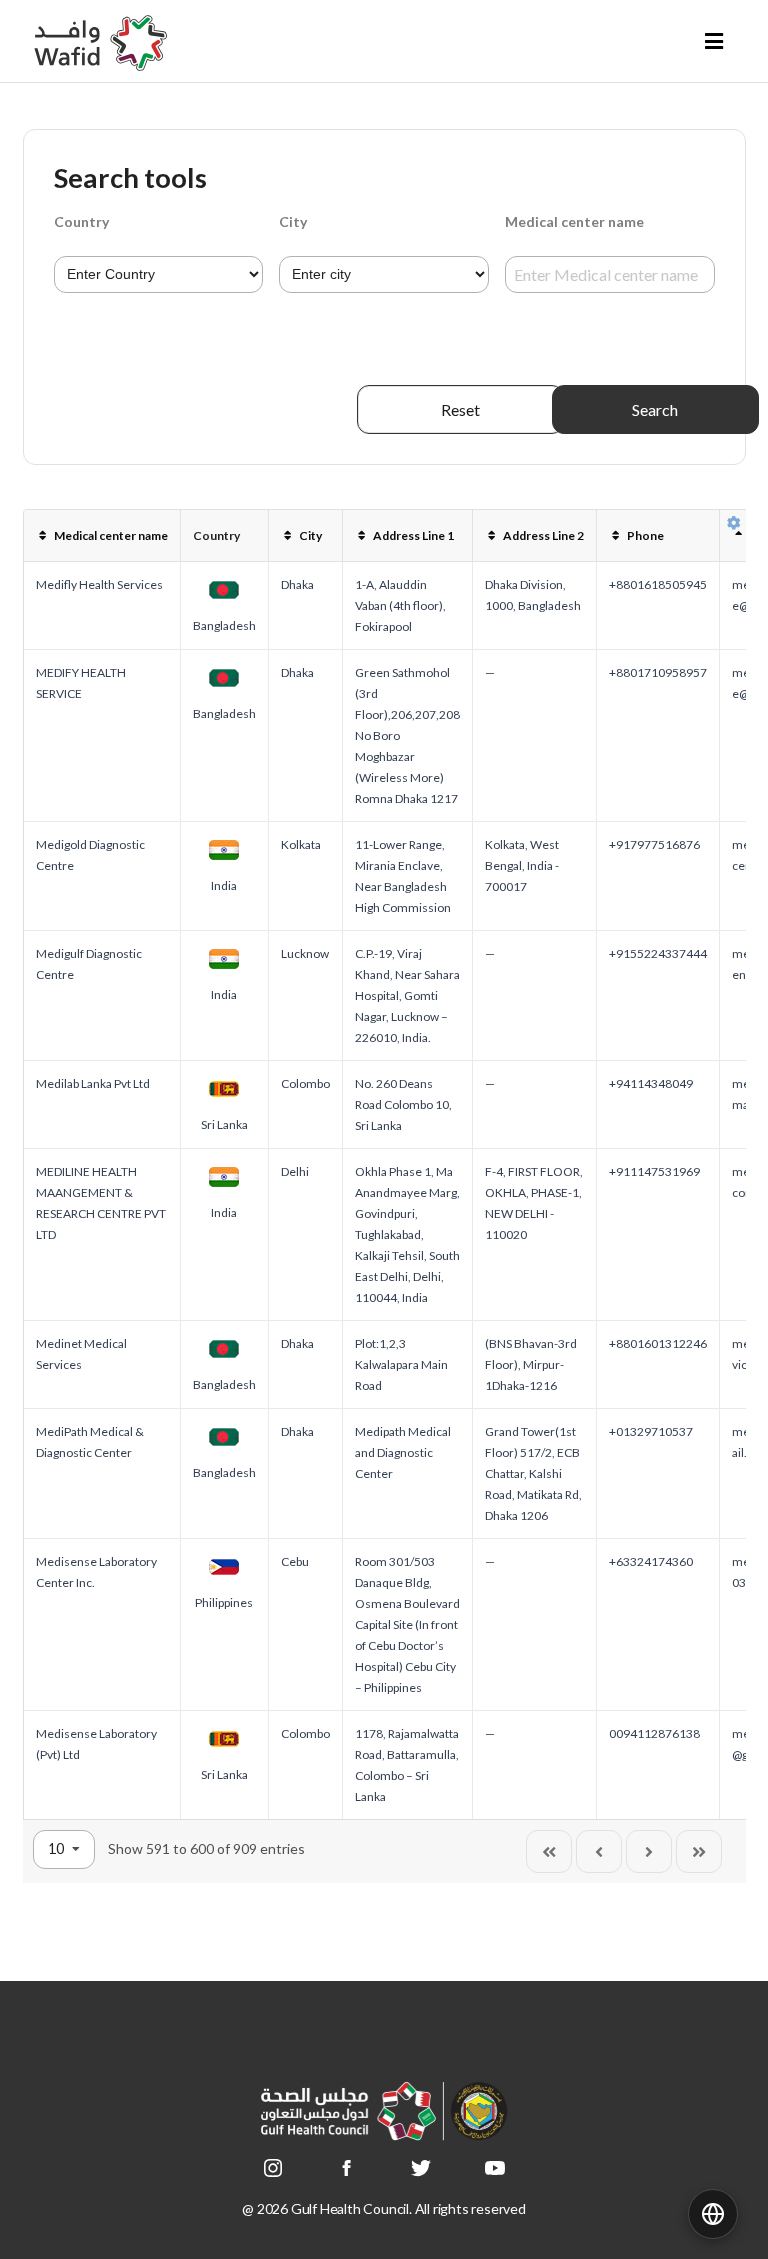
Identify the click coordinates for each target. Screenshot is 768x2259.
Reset (460, 409)
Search (655, 409)
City (293, 221)
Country (81, 221)
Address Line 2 (543, 535)
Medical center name (574, 221)
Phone (645, 535)
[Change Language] (713, 2214)
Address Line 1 (413, 535)
